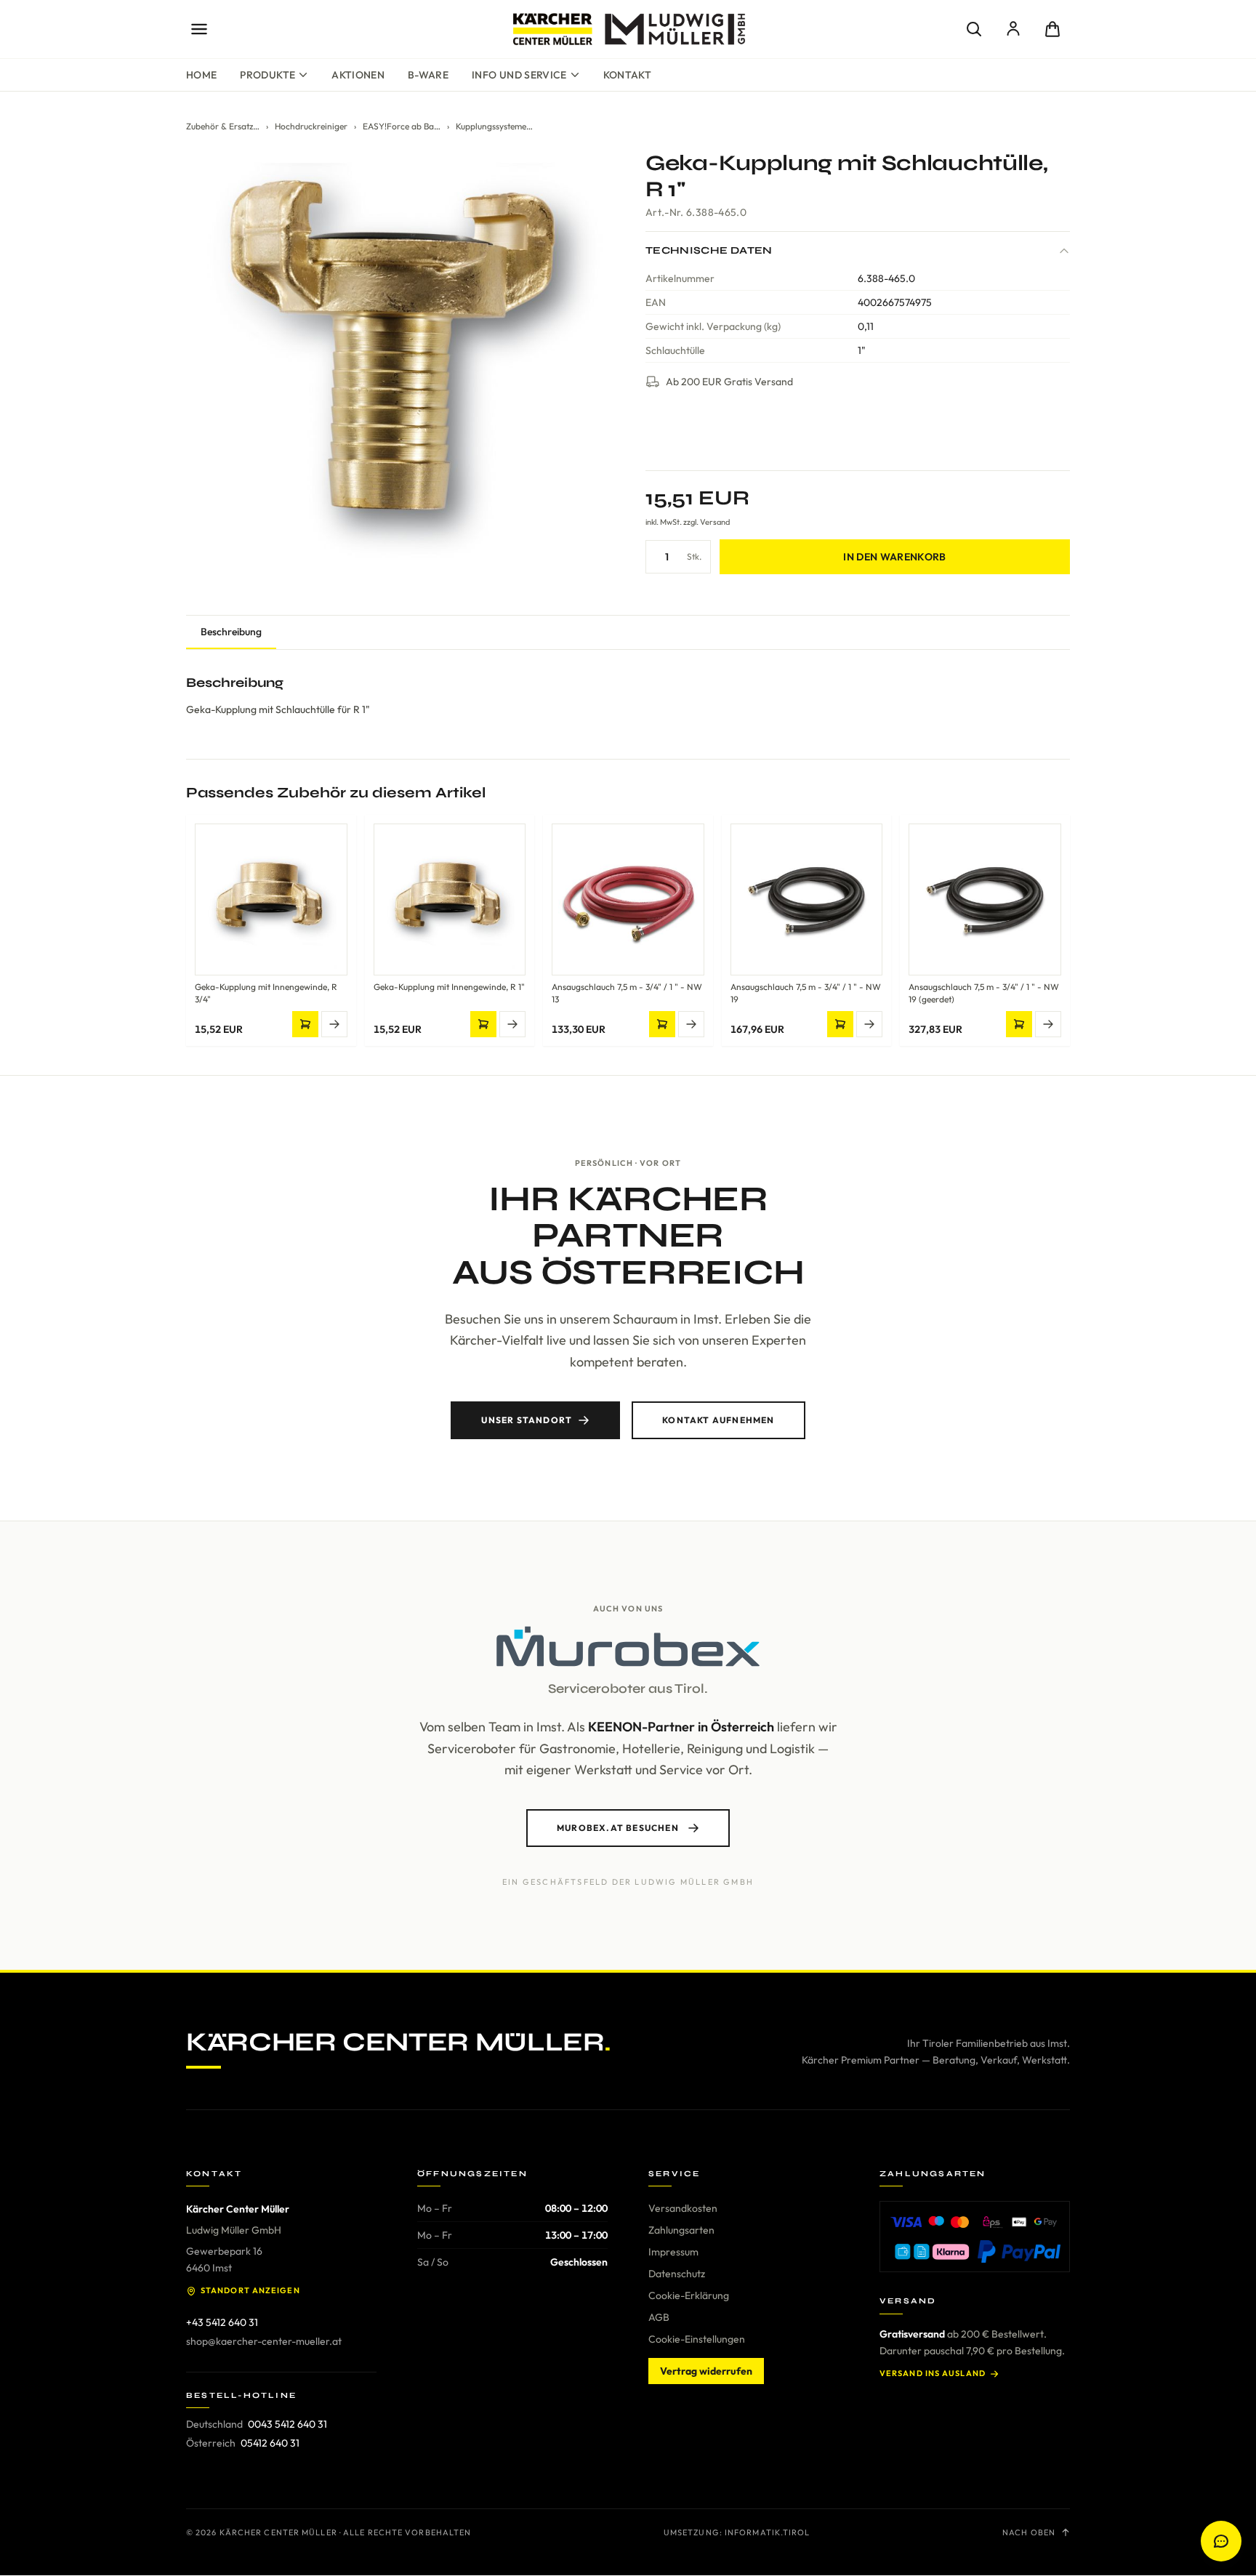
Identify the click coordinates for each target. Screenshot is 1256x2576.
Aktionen (358, 75)
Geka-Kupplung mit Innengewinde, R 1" (449, 987)
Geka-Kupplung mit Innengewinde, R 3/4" (266, 993)
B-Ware (428, 75)
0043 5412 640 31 (287, 2424)
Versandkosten (683, 2208)
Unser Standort (527, 1420)
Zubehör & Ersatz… (223, 126)
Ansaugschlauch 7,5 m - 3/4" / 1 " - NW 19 (806, 993)
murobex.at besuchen (618, 1828)
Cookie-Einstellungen (697, 2339)
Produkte (267, 75)
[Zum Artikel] (334, 1024)
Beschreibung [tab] (231, 632)
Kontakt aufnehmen (718, 1420)
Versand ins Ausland (933, 2373)
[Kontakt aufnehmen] (1221, 2541)
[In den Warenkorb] (305, 1024)
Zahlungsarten (681, 2230)
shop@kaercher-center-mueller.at (264, 2341)
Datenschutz (677, 2274)
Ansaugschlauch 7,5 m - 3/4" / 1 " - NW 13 (627, 993)
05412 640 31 (270, 2443)
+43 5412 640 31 (222, 2322)
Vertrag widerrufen (706, 2371)
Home (201, 75)
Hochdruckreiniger (311, 126)
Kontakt (627, 75)
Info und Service (519, 75)
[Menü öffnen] (199, 29)
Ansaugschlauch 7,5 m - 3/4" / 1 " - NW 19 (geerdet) (984, 993)
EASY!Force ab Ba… (402, 126)
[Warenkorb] (1052, 29)
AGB (659, 2317)
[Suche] (974, 29)
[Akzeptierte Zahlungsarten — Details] (975, 2237)
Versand (715, 522)
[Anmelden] (1013, 29)
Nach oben (1029, 2532)
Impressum (673, 2252)
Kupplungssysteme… (494, 126)
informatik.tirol (768, 2532)
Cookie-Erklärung (689, 2295)
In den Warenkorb (895, 557)
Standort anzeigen (250, 2290)
